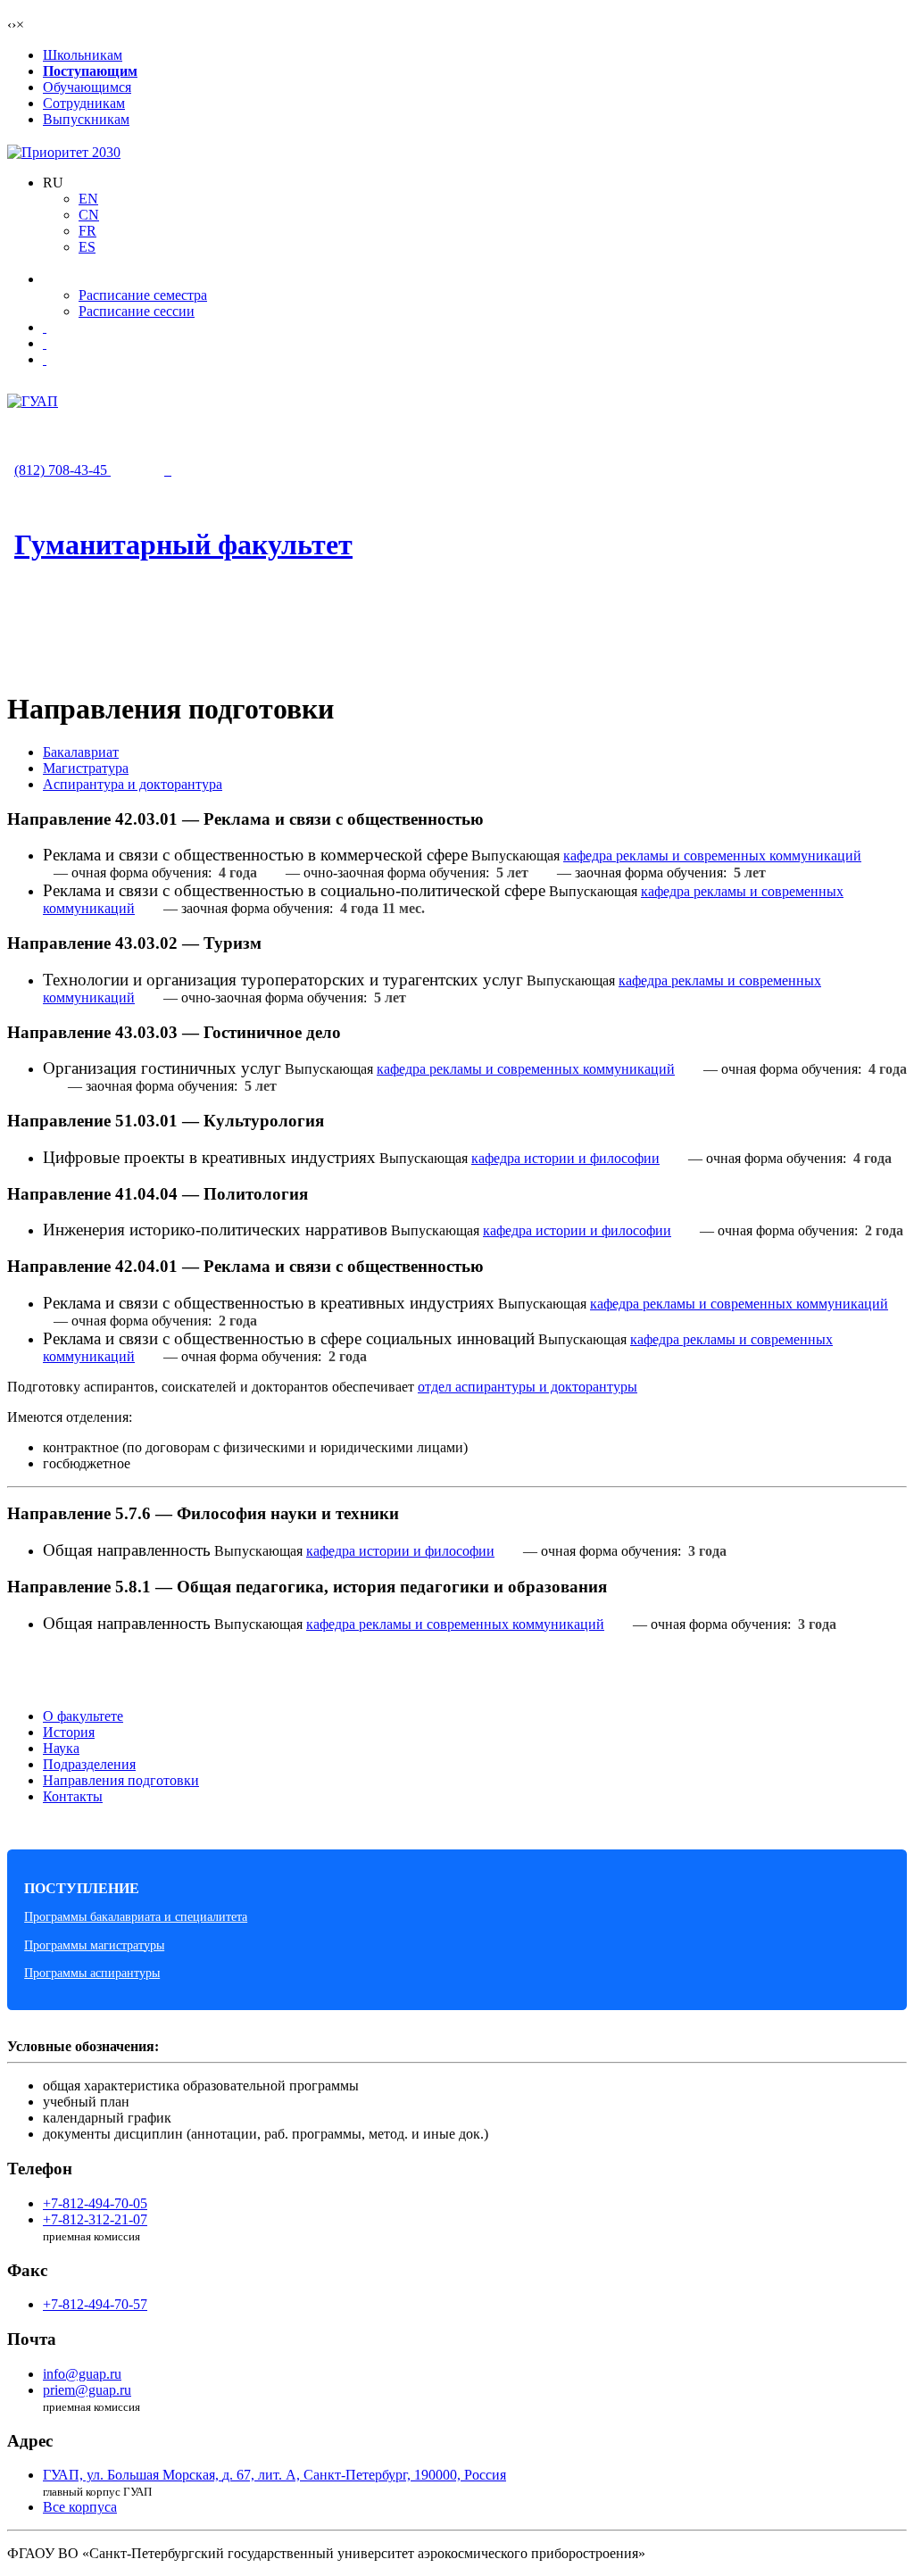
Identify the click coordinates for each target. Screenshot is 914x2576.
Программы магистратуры (94, 1945)
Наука (61, 1748)
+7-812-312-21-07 (95, 2219)
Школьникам (83, 55)
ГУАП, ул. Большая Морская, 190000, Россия (274, 2475)
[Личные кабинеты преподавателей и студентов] (45, 327)
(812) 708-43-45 (62, 470)
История (69, 1732)
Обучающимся (87, 87)
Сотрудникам (84, 103)
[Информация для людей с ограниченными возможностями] (45, 343)
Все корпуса (80, 2507)
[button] (53, 183)
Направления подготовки (121, 1780)
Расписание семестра (143, 295)
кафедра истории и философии (565, 1158)
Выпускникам (86, 119)
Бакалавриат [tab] (81, 752)
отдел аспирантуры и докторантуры (528, 1387)
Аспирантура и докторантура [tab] (133, 784)
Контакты (73, 1796)
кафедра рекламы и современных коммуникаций (712, 856)
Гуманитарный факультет (183, 544)
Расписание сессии (137, 311)
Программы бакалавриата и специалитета (136, 1916)
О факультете (83, 1716)
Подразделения (89, 1764)
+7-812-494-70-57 (95, 2304)
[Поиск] (45, 359)
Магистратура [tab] (86, 768)
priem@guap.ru (87, 2390)
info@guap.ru (82, 2374)
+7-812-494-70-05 (95, 2203)
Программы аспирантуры (92, 1973)
